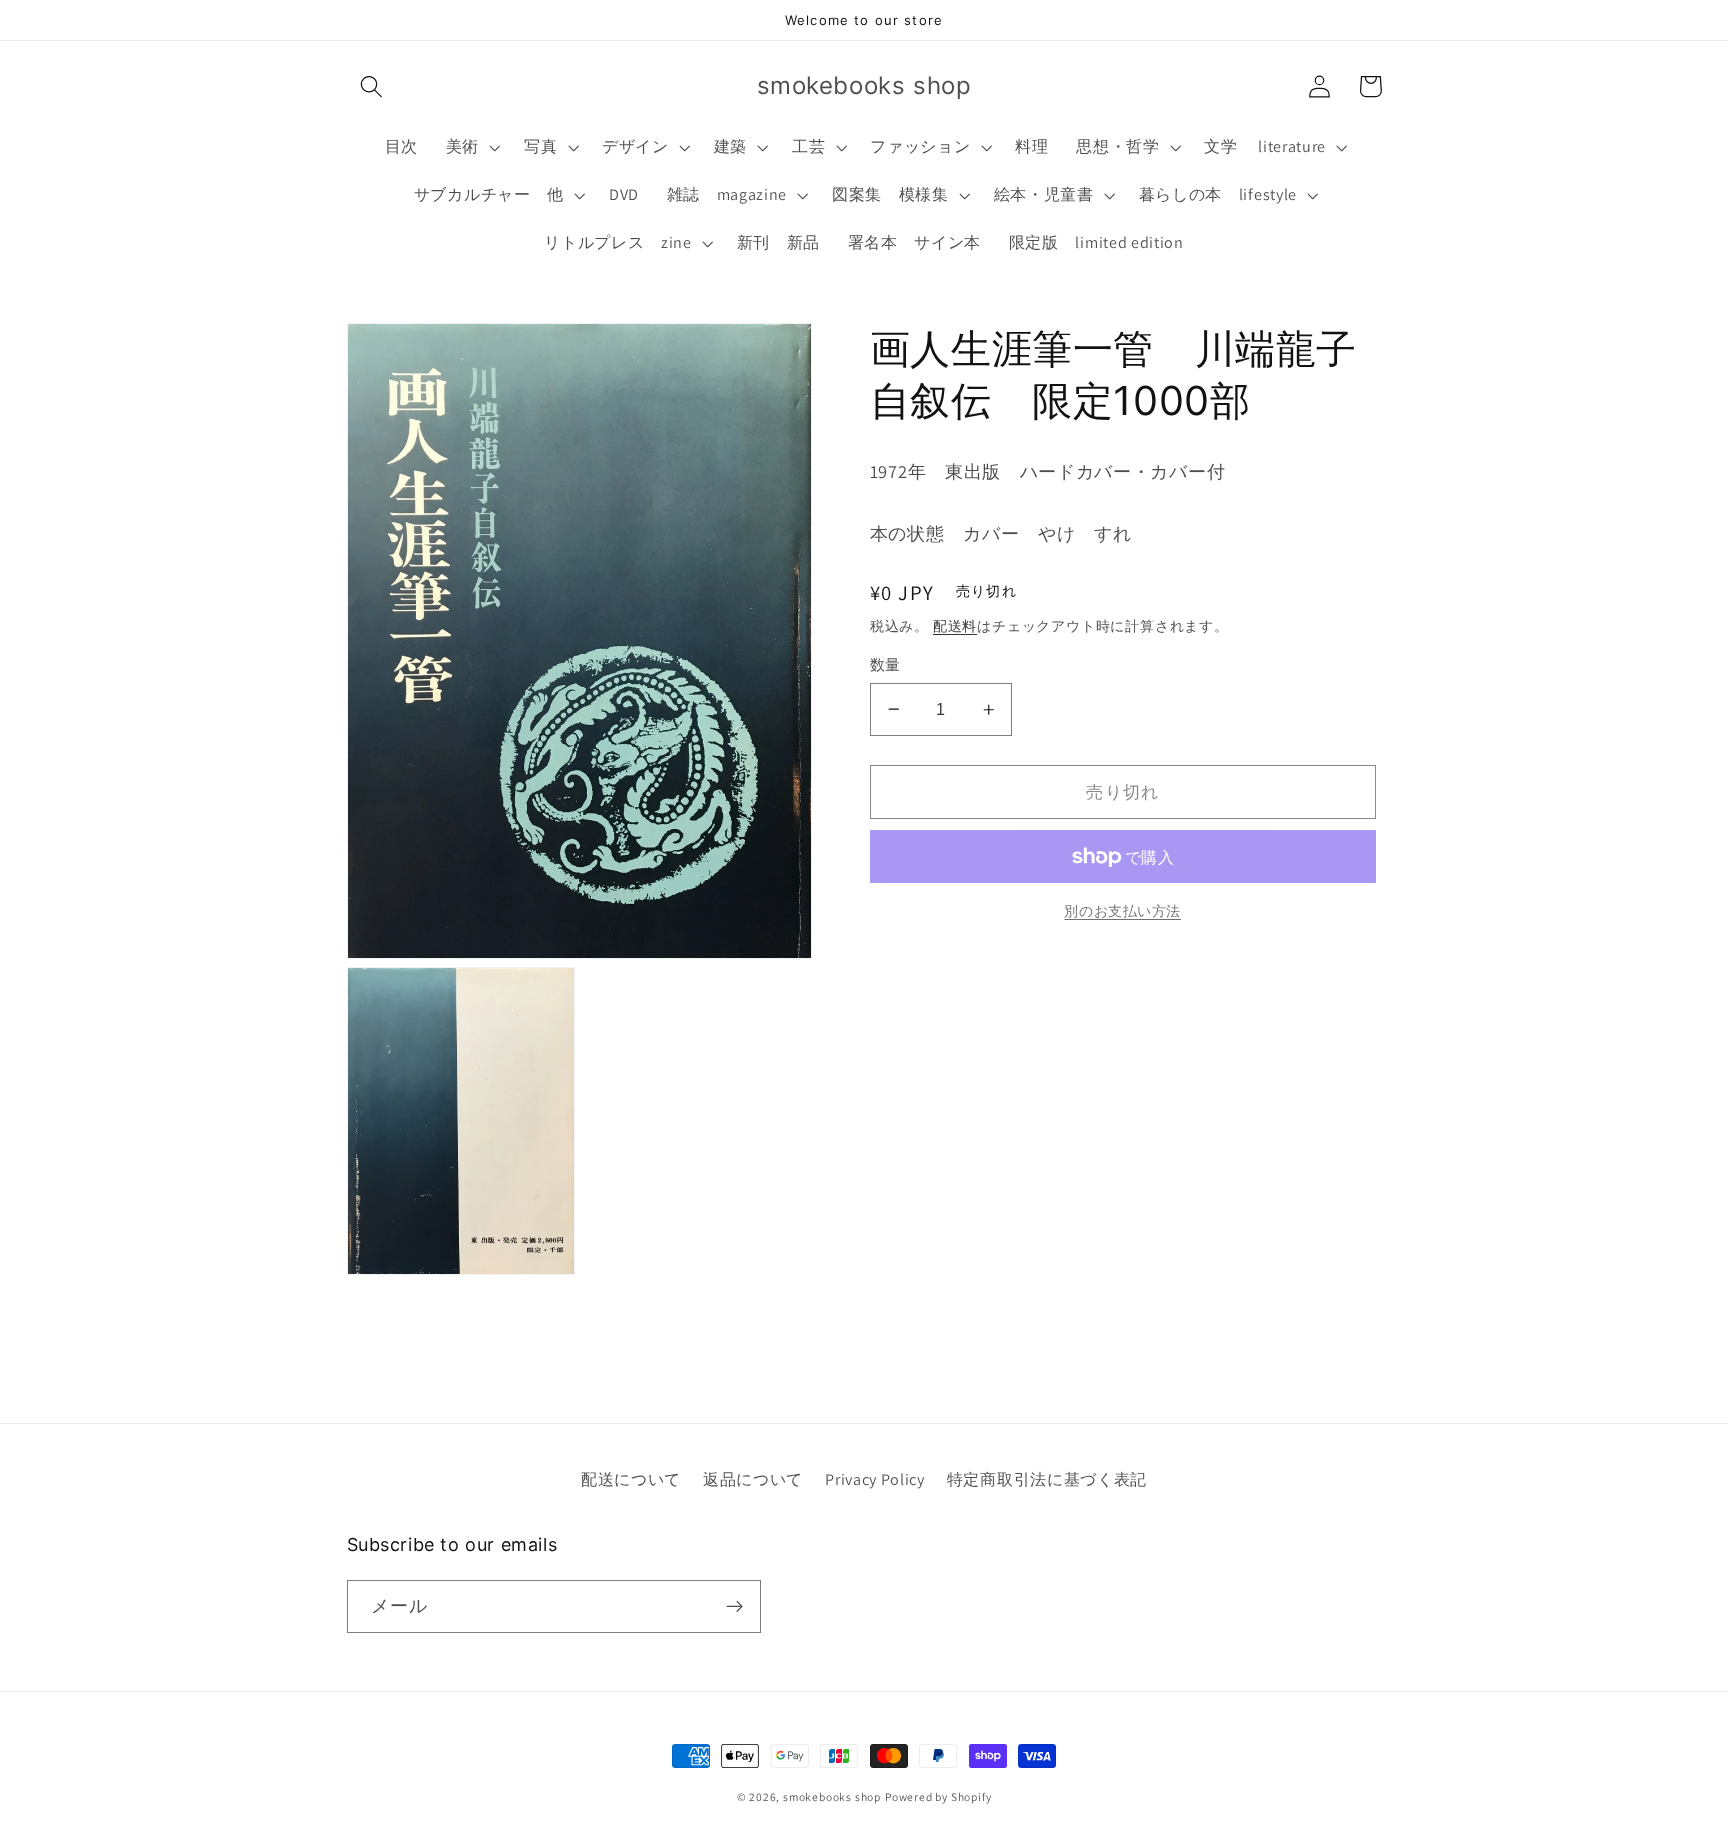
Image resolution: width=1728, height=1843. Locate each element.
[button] (372, 86)
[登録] (734, 1607)
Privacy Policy (875, 1479)
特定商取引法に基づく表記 (1047, 1479)
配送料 (955, 626)
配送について (631, 1479)
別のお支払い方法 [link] (1122, 911)
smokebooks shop (832, 1796)
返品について (753, 1479)
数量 (885, 664)
